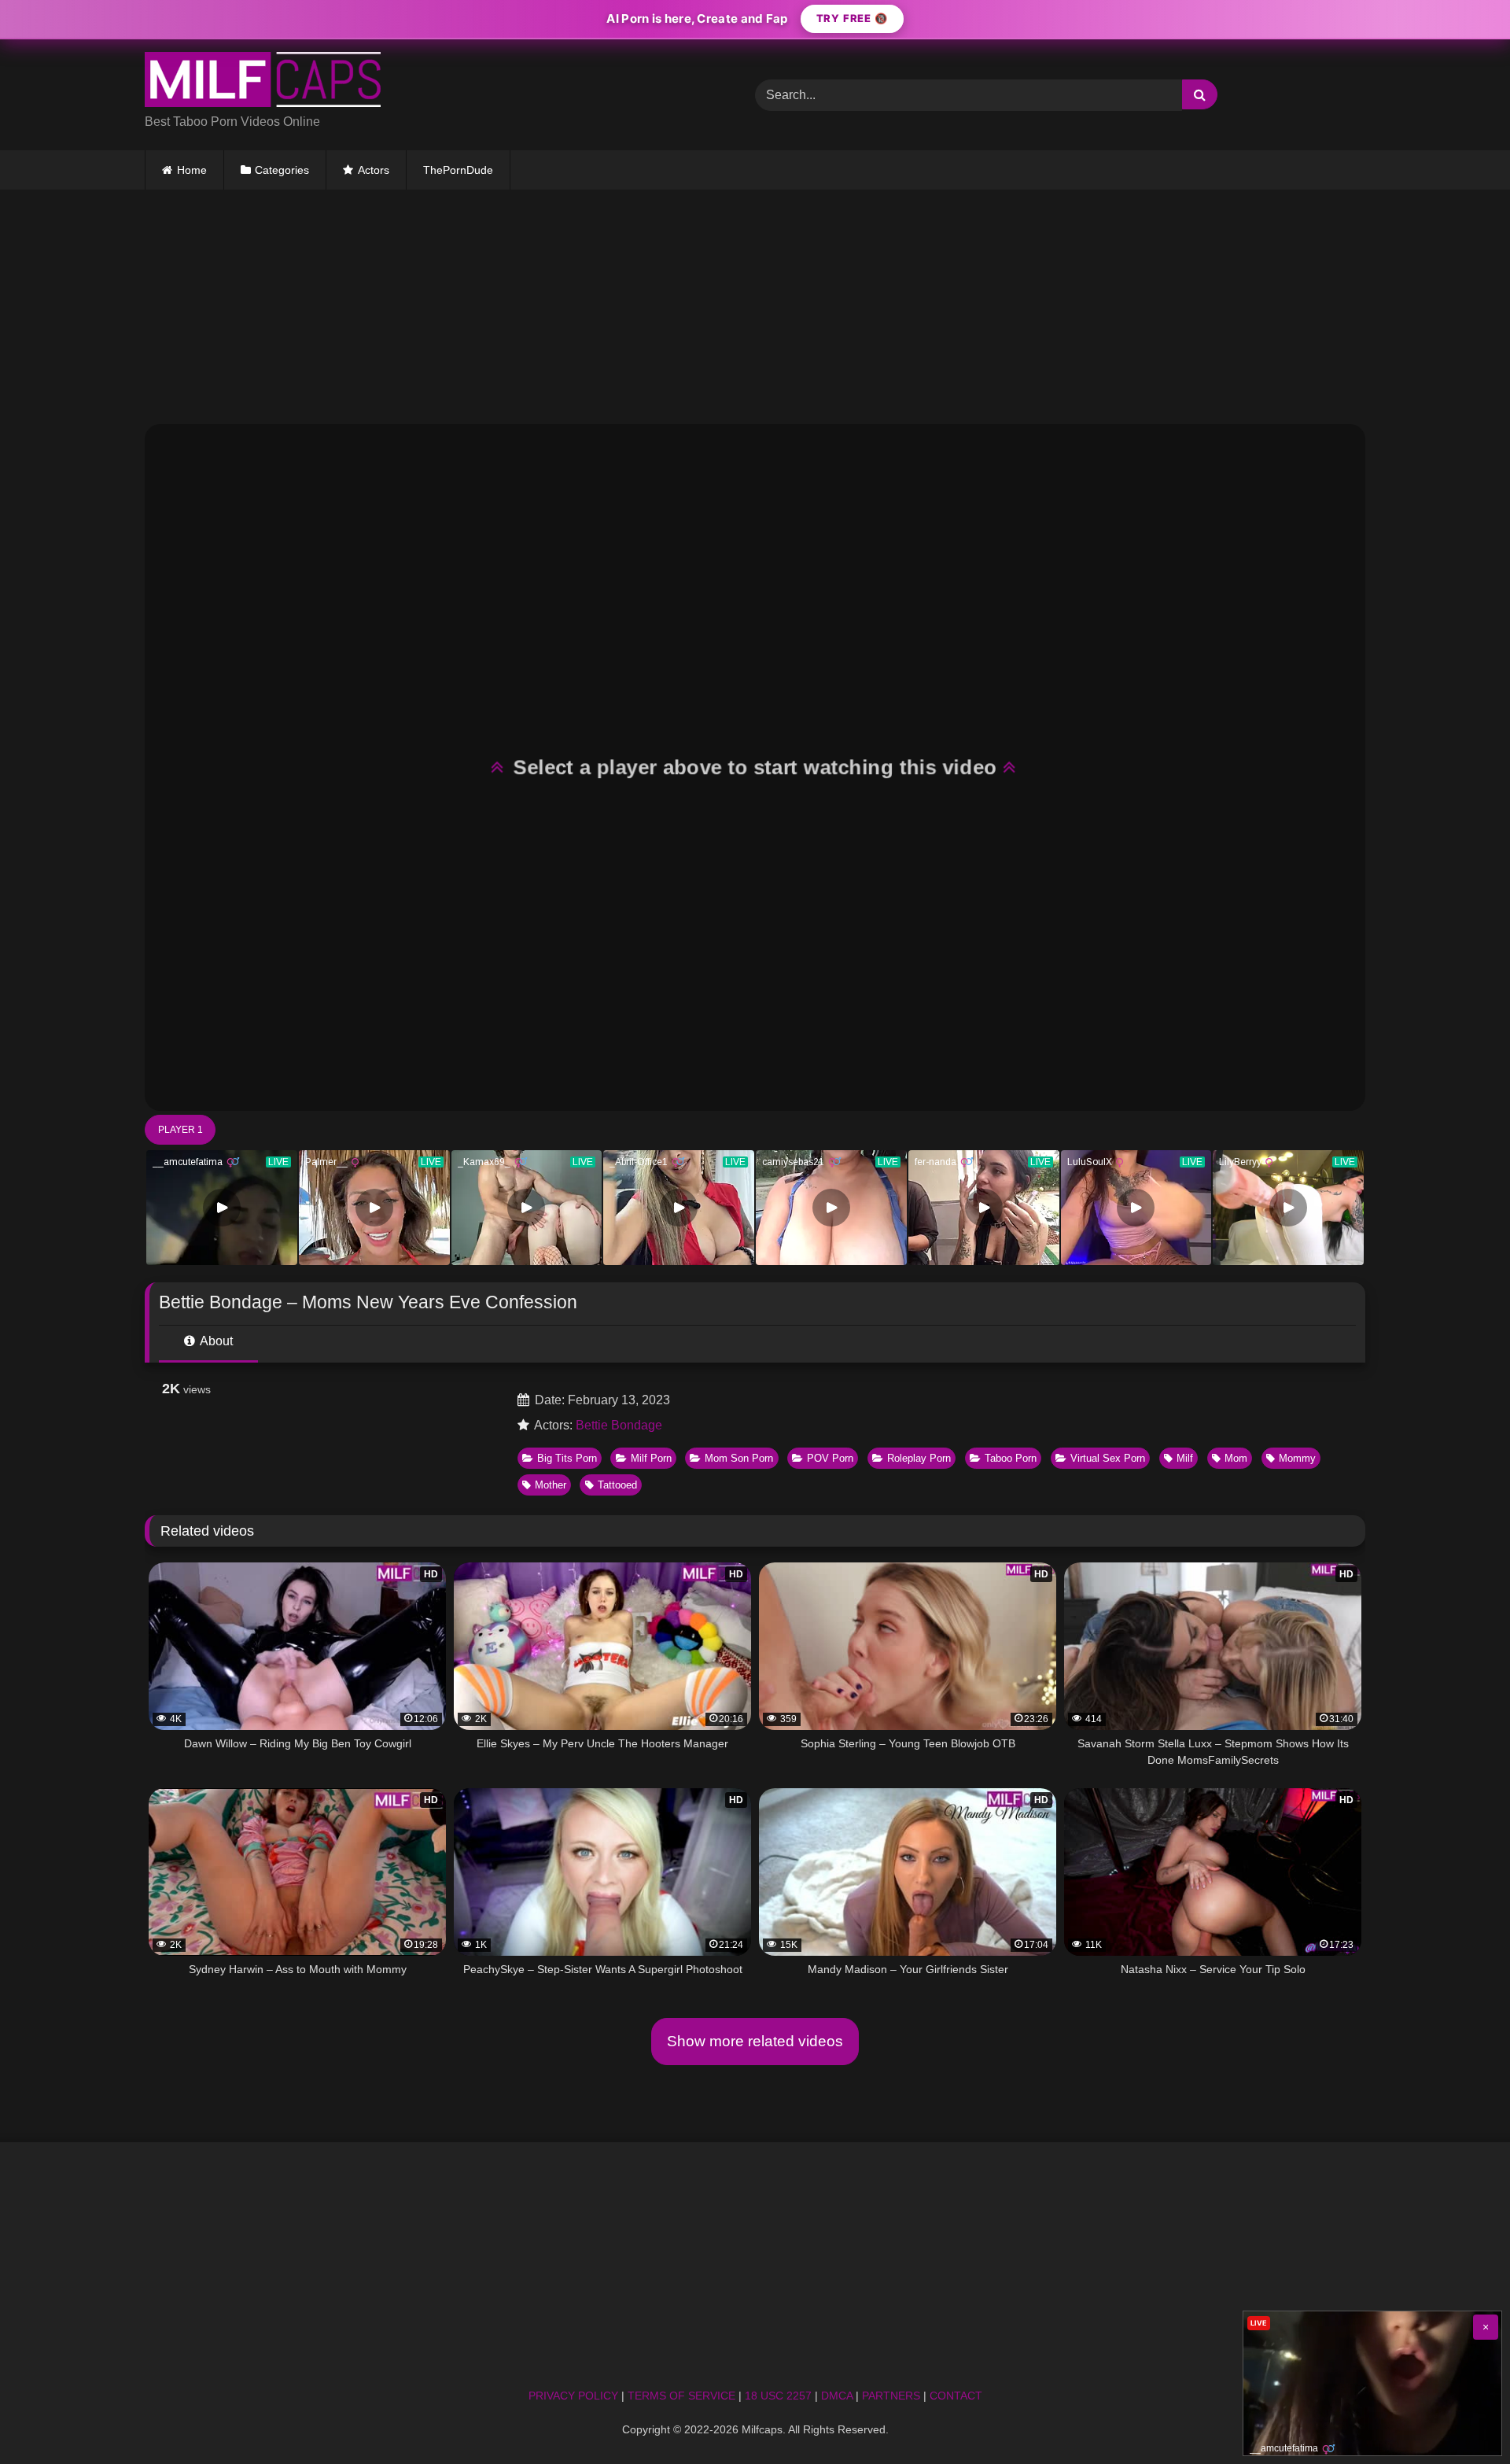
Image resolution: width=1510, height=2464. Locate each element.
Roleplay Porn (919, 1458)
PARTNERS (891, 2396)
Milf (1185, 1458)
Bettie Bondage (619, 1425)
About (215, 1341)
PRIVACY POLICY (573, 2396)
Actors (374, 170)
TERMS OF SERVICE (681, 2396)
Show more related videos (755, 2041)
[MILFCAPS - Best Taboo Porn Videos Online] (263, 82)
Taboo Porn (1011, 1458)
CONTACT (956, 2396)
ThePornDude (458, 170)
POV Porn (830, 1458)
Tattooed (617, 1485)
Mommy (1297, 1458)
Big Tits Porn (567, 1458)
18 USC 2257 (778, 2396)
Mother (551, 1485)
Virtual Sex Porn (1108, 1458)
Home (192, 170)
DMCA (837, 2396)
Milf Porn (651, 1458)
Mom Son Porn (739, 1458)
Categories (282, 170)
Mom (1236, 1458)
